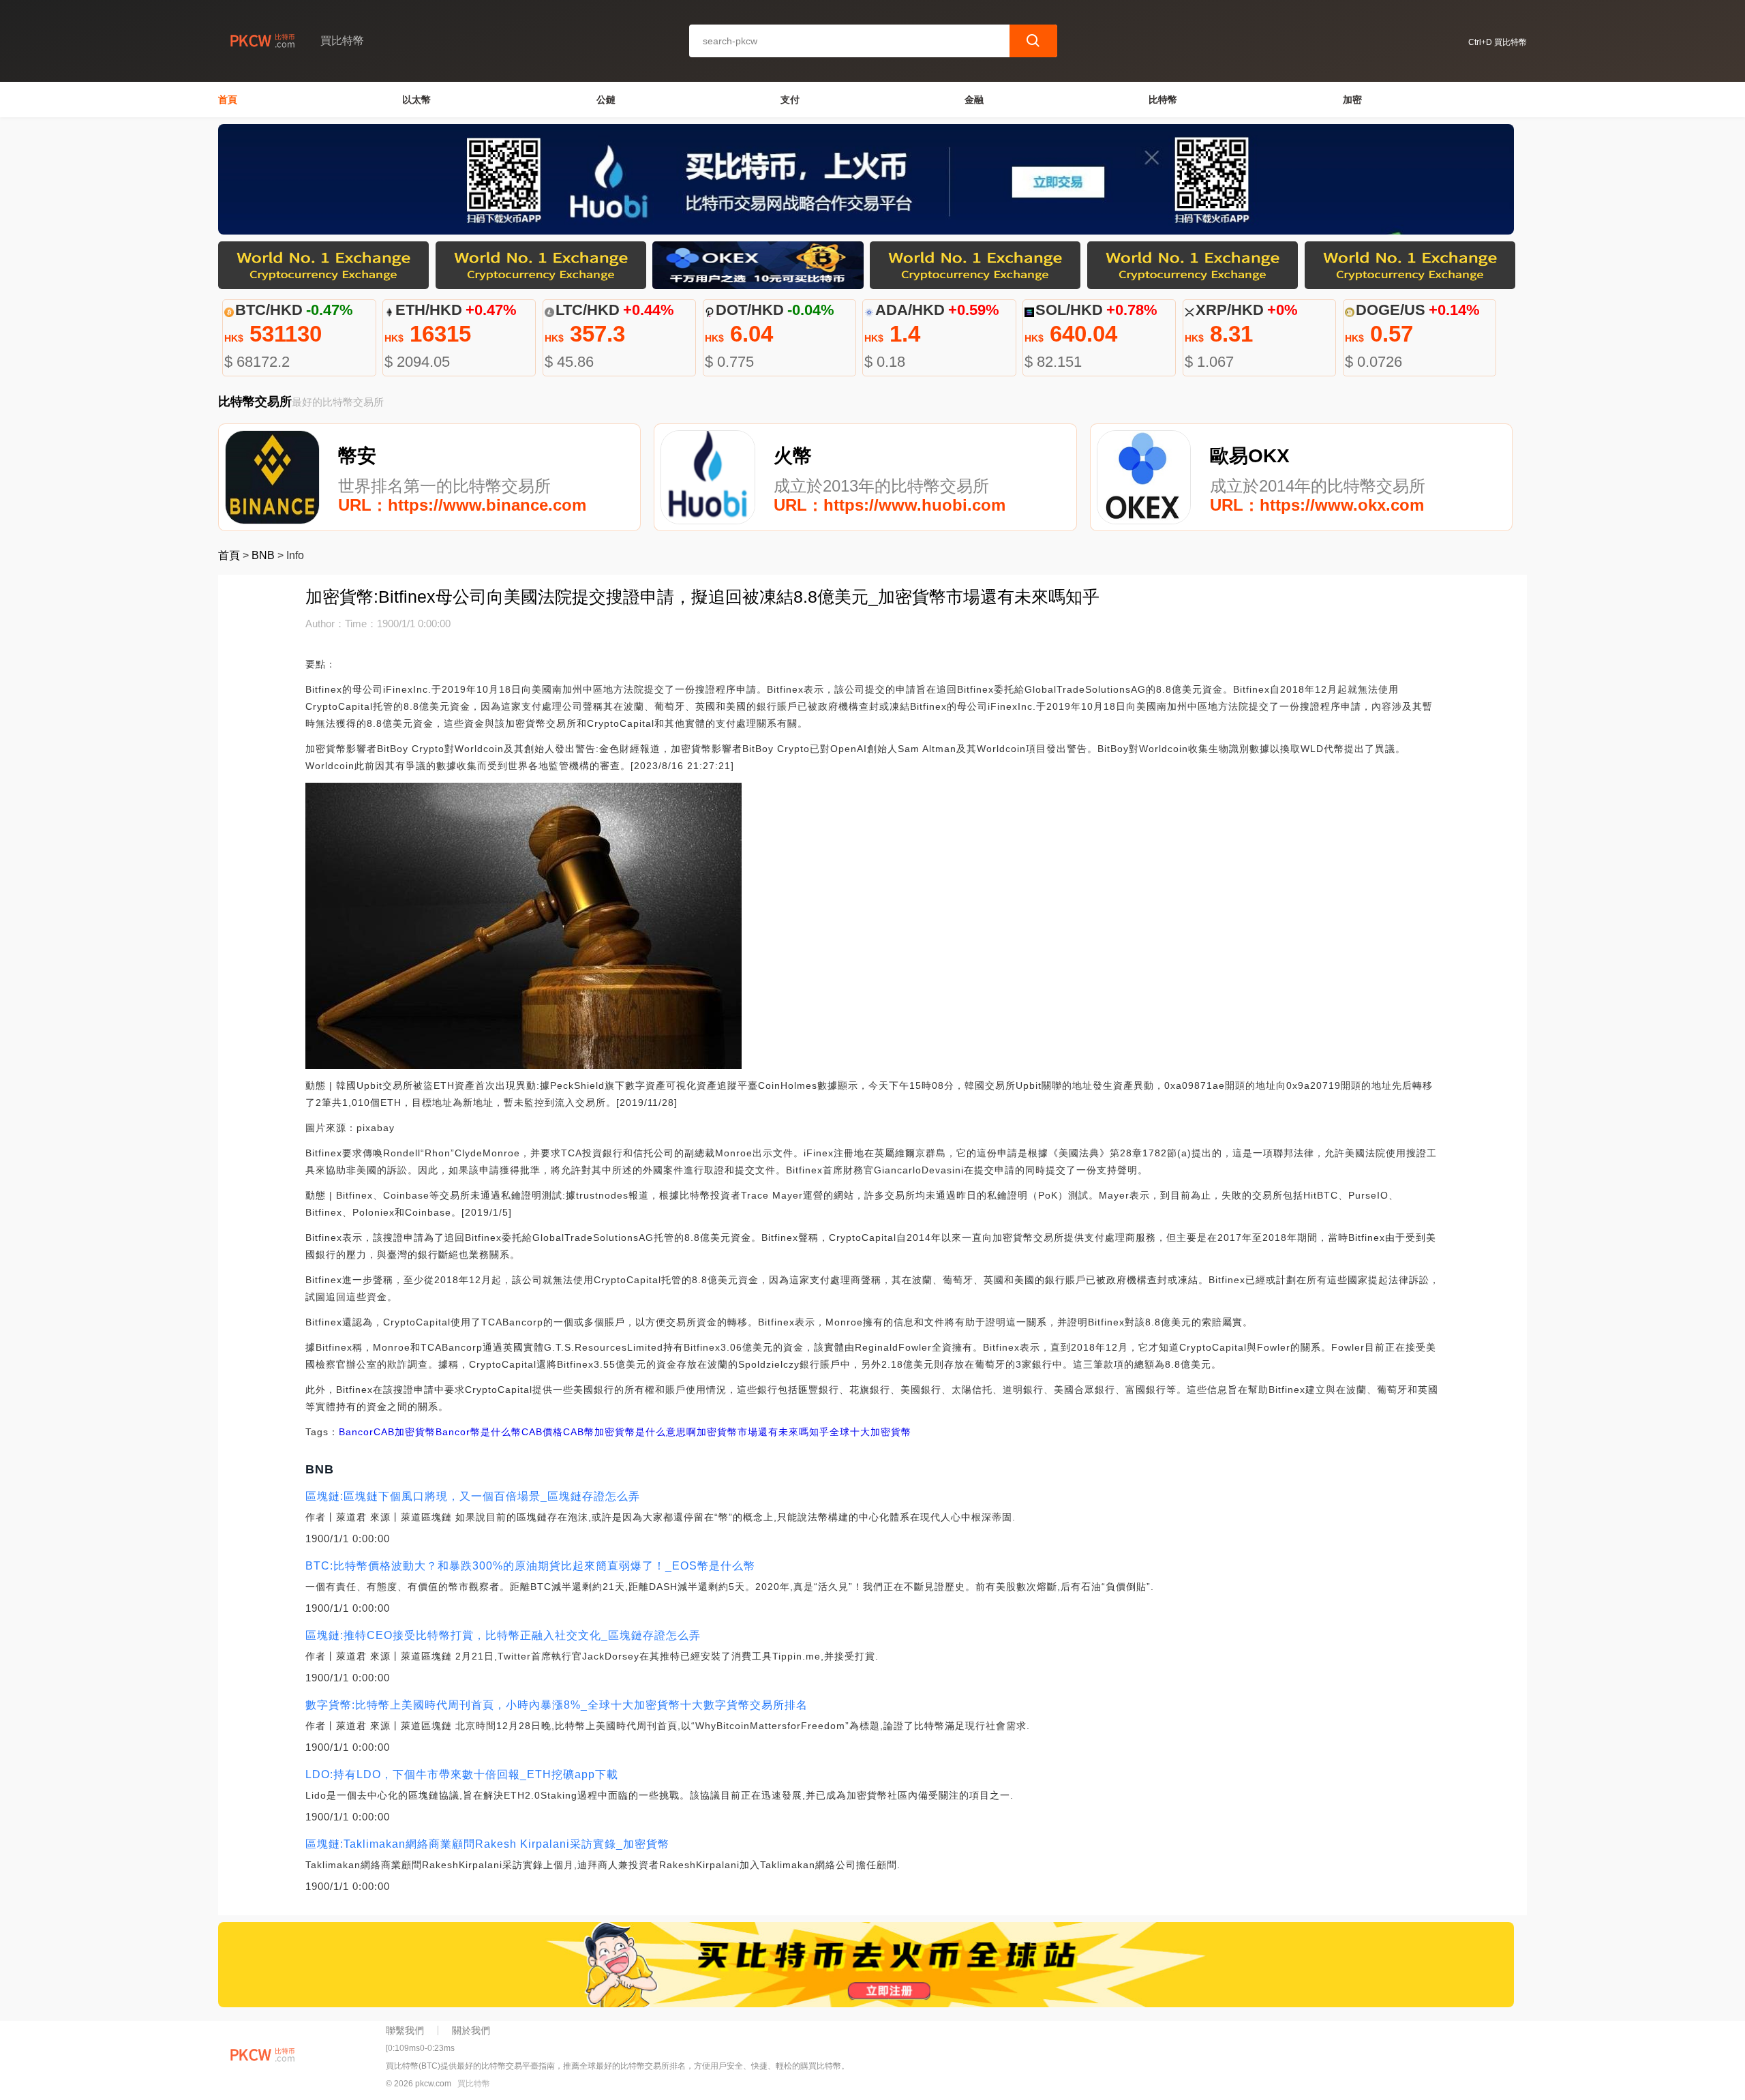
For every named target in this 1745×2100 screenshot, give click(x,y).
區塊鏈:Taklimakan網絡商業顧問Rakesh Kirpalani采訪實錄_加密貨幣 (487, 1844)
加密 (1352, 100)
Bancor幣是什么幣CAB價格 (499, 1432)
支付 (790, 100)
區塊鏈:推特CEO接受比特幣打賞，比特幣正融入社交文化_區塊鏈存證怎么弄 (503, 1635)
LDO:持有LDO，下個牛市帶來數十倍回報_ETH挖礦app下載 (462, 1774)
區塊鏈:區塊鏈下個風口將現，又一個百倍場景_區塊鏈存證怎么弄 (473, 1496)
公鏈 (606, 100)
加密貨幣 (415, 1432)
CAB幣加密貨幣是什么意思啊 (630, 1432)
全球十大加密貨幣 (870, 1432)
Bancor (356, 1432)
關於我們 (471, 2030)
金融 (974, 100)
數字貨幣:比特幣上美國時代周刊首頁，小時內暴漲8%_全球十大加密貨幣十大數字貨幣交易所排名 (557, 1705)
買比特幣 (474, 2084)
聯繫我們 (405, 2030)
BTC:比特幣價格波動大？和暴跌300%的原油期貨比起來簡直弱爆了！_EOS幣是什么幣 (530, 1566)
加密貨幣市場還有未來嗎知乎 (763, 1432)
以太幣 (416, 100)
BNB (263, 555)
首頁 (228, 100)
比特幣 (1163, 100)
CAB (384, 1432)
